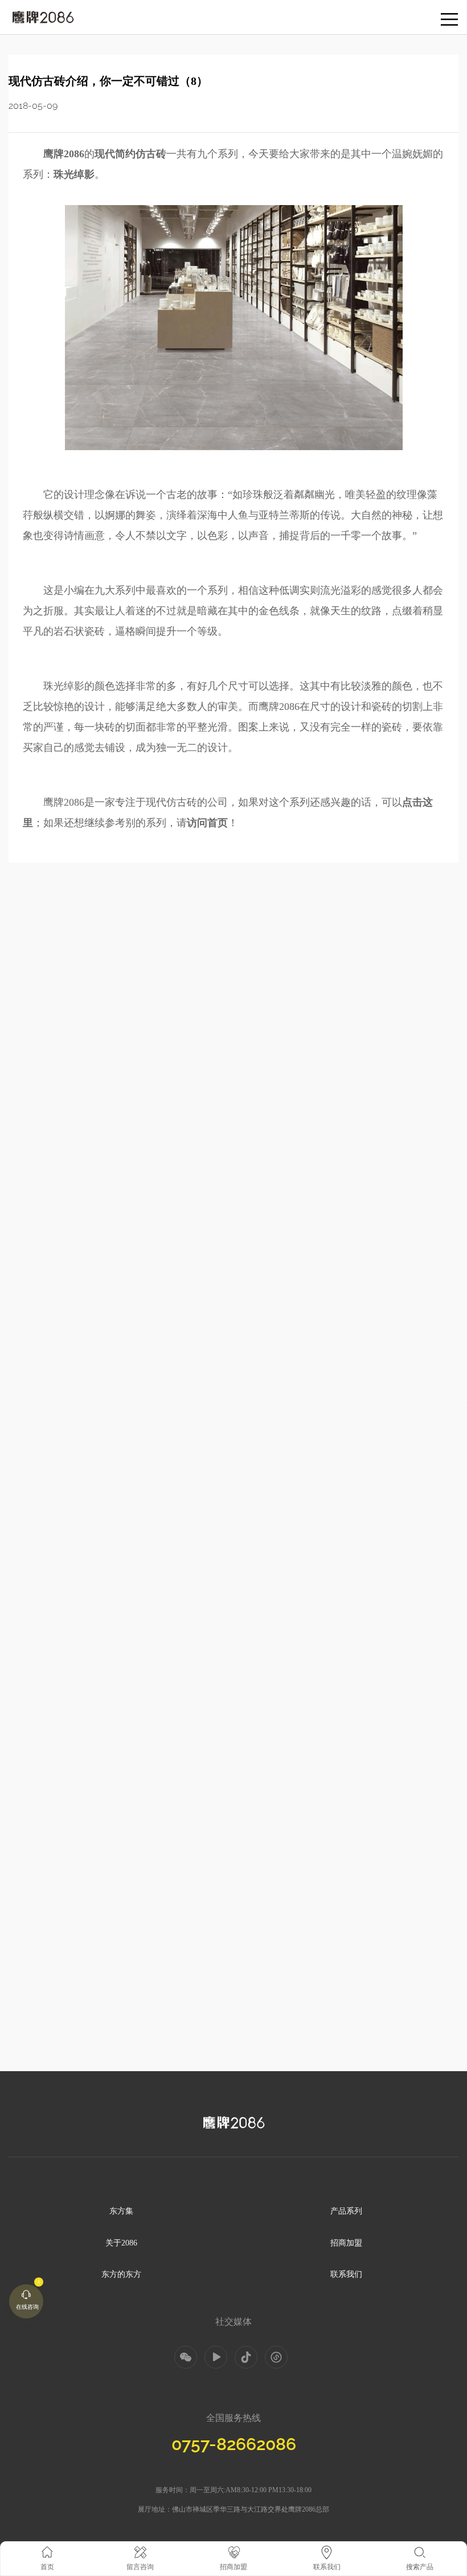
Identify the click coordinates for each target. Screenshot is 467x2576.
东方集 (121, 2211)
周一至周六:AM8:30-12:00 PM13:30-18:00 (251, 2490)
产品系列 (346, 2211)
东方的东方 (121, 2274)
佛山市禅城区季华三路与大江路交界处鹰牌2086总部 (251, 2509)
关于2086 (121, 2243)
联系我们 (346, 2274)
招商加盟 (346, 2243)
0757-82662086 (234, 2444)
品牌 (16, 12)
